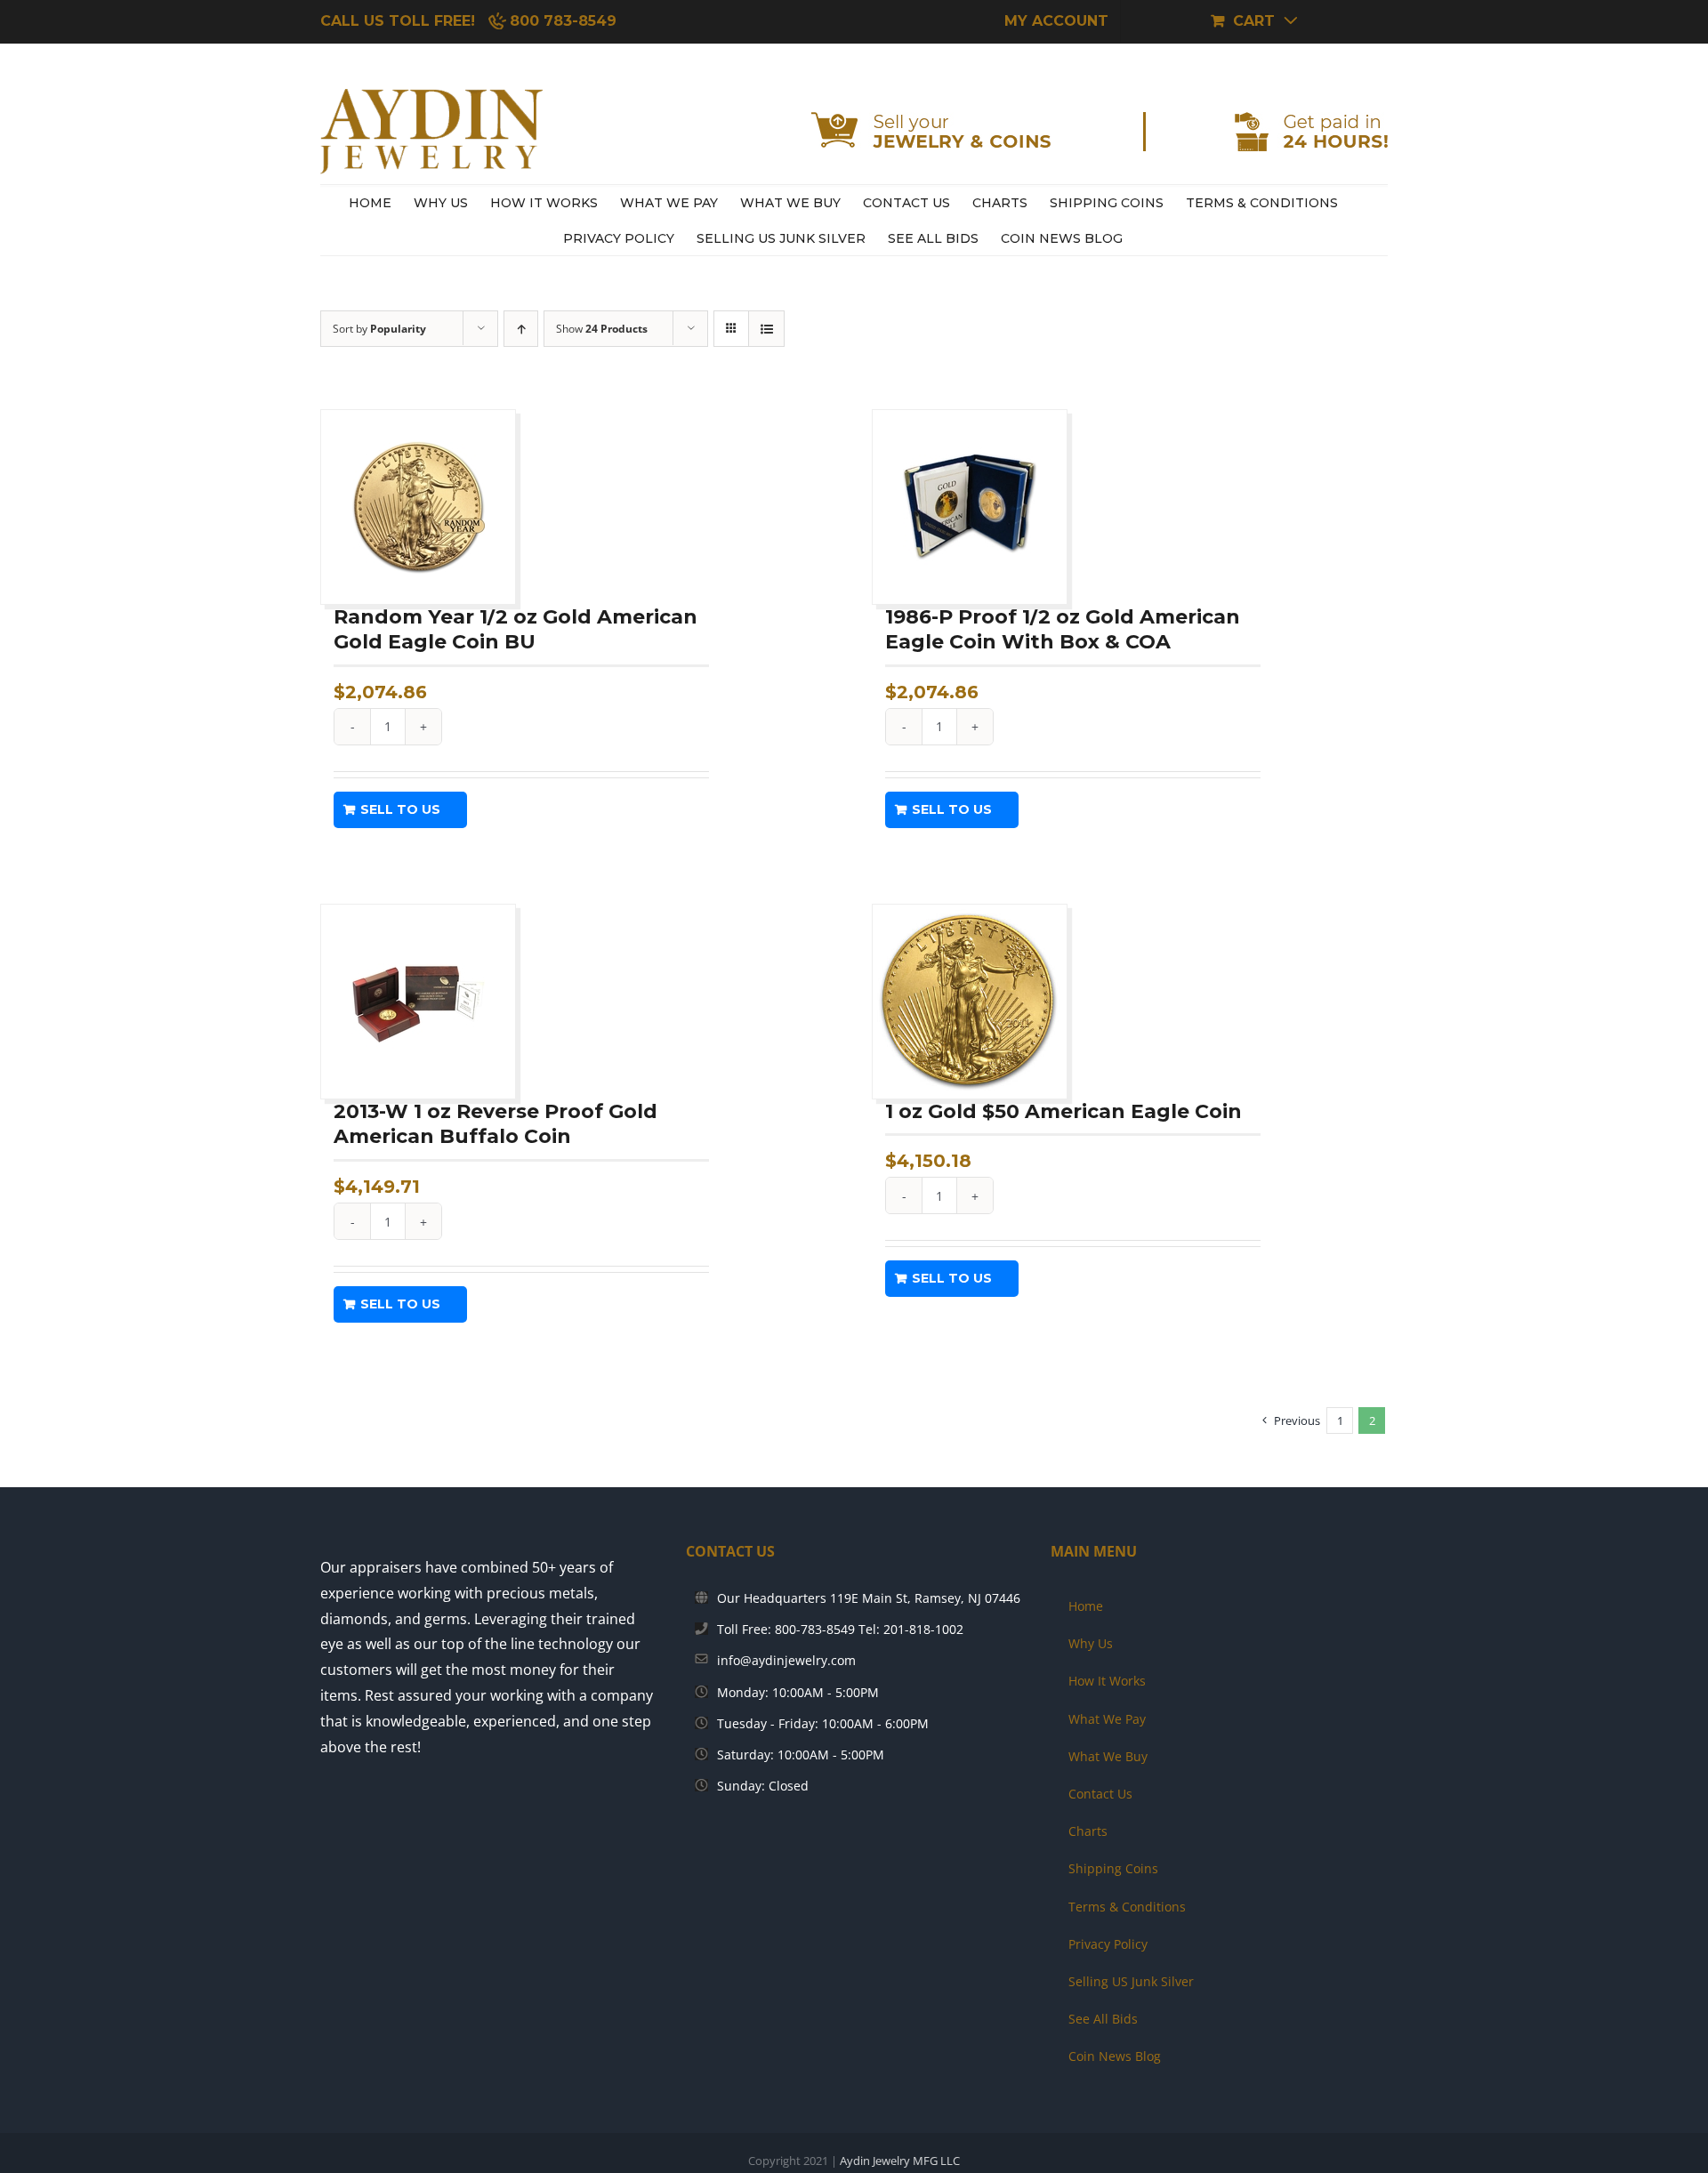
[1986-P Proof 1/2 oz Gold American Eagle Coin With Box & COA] (970, 507)
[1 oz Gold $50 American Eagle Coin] (970, 1002)
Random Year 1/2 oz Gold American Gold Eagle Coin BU (516, 630)
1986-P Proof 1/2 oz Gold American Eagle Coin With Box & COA (1063, 630)
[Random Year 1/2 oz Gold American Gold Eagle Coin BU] (418, 507)
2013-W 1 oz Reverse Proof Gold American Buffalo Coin (495, 1124)
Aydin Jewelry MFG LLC (900, 2161)
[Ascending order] (521, 329)
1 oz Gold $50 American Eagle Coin (1063, 1111)
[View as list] (766, 329)
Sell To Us (400, 809)
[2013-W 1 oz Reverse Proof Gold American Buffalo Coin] (418, 1002)
